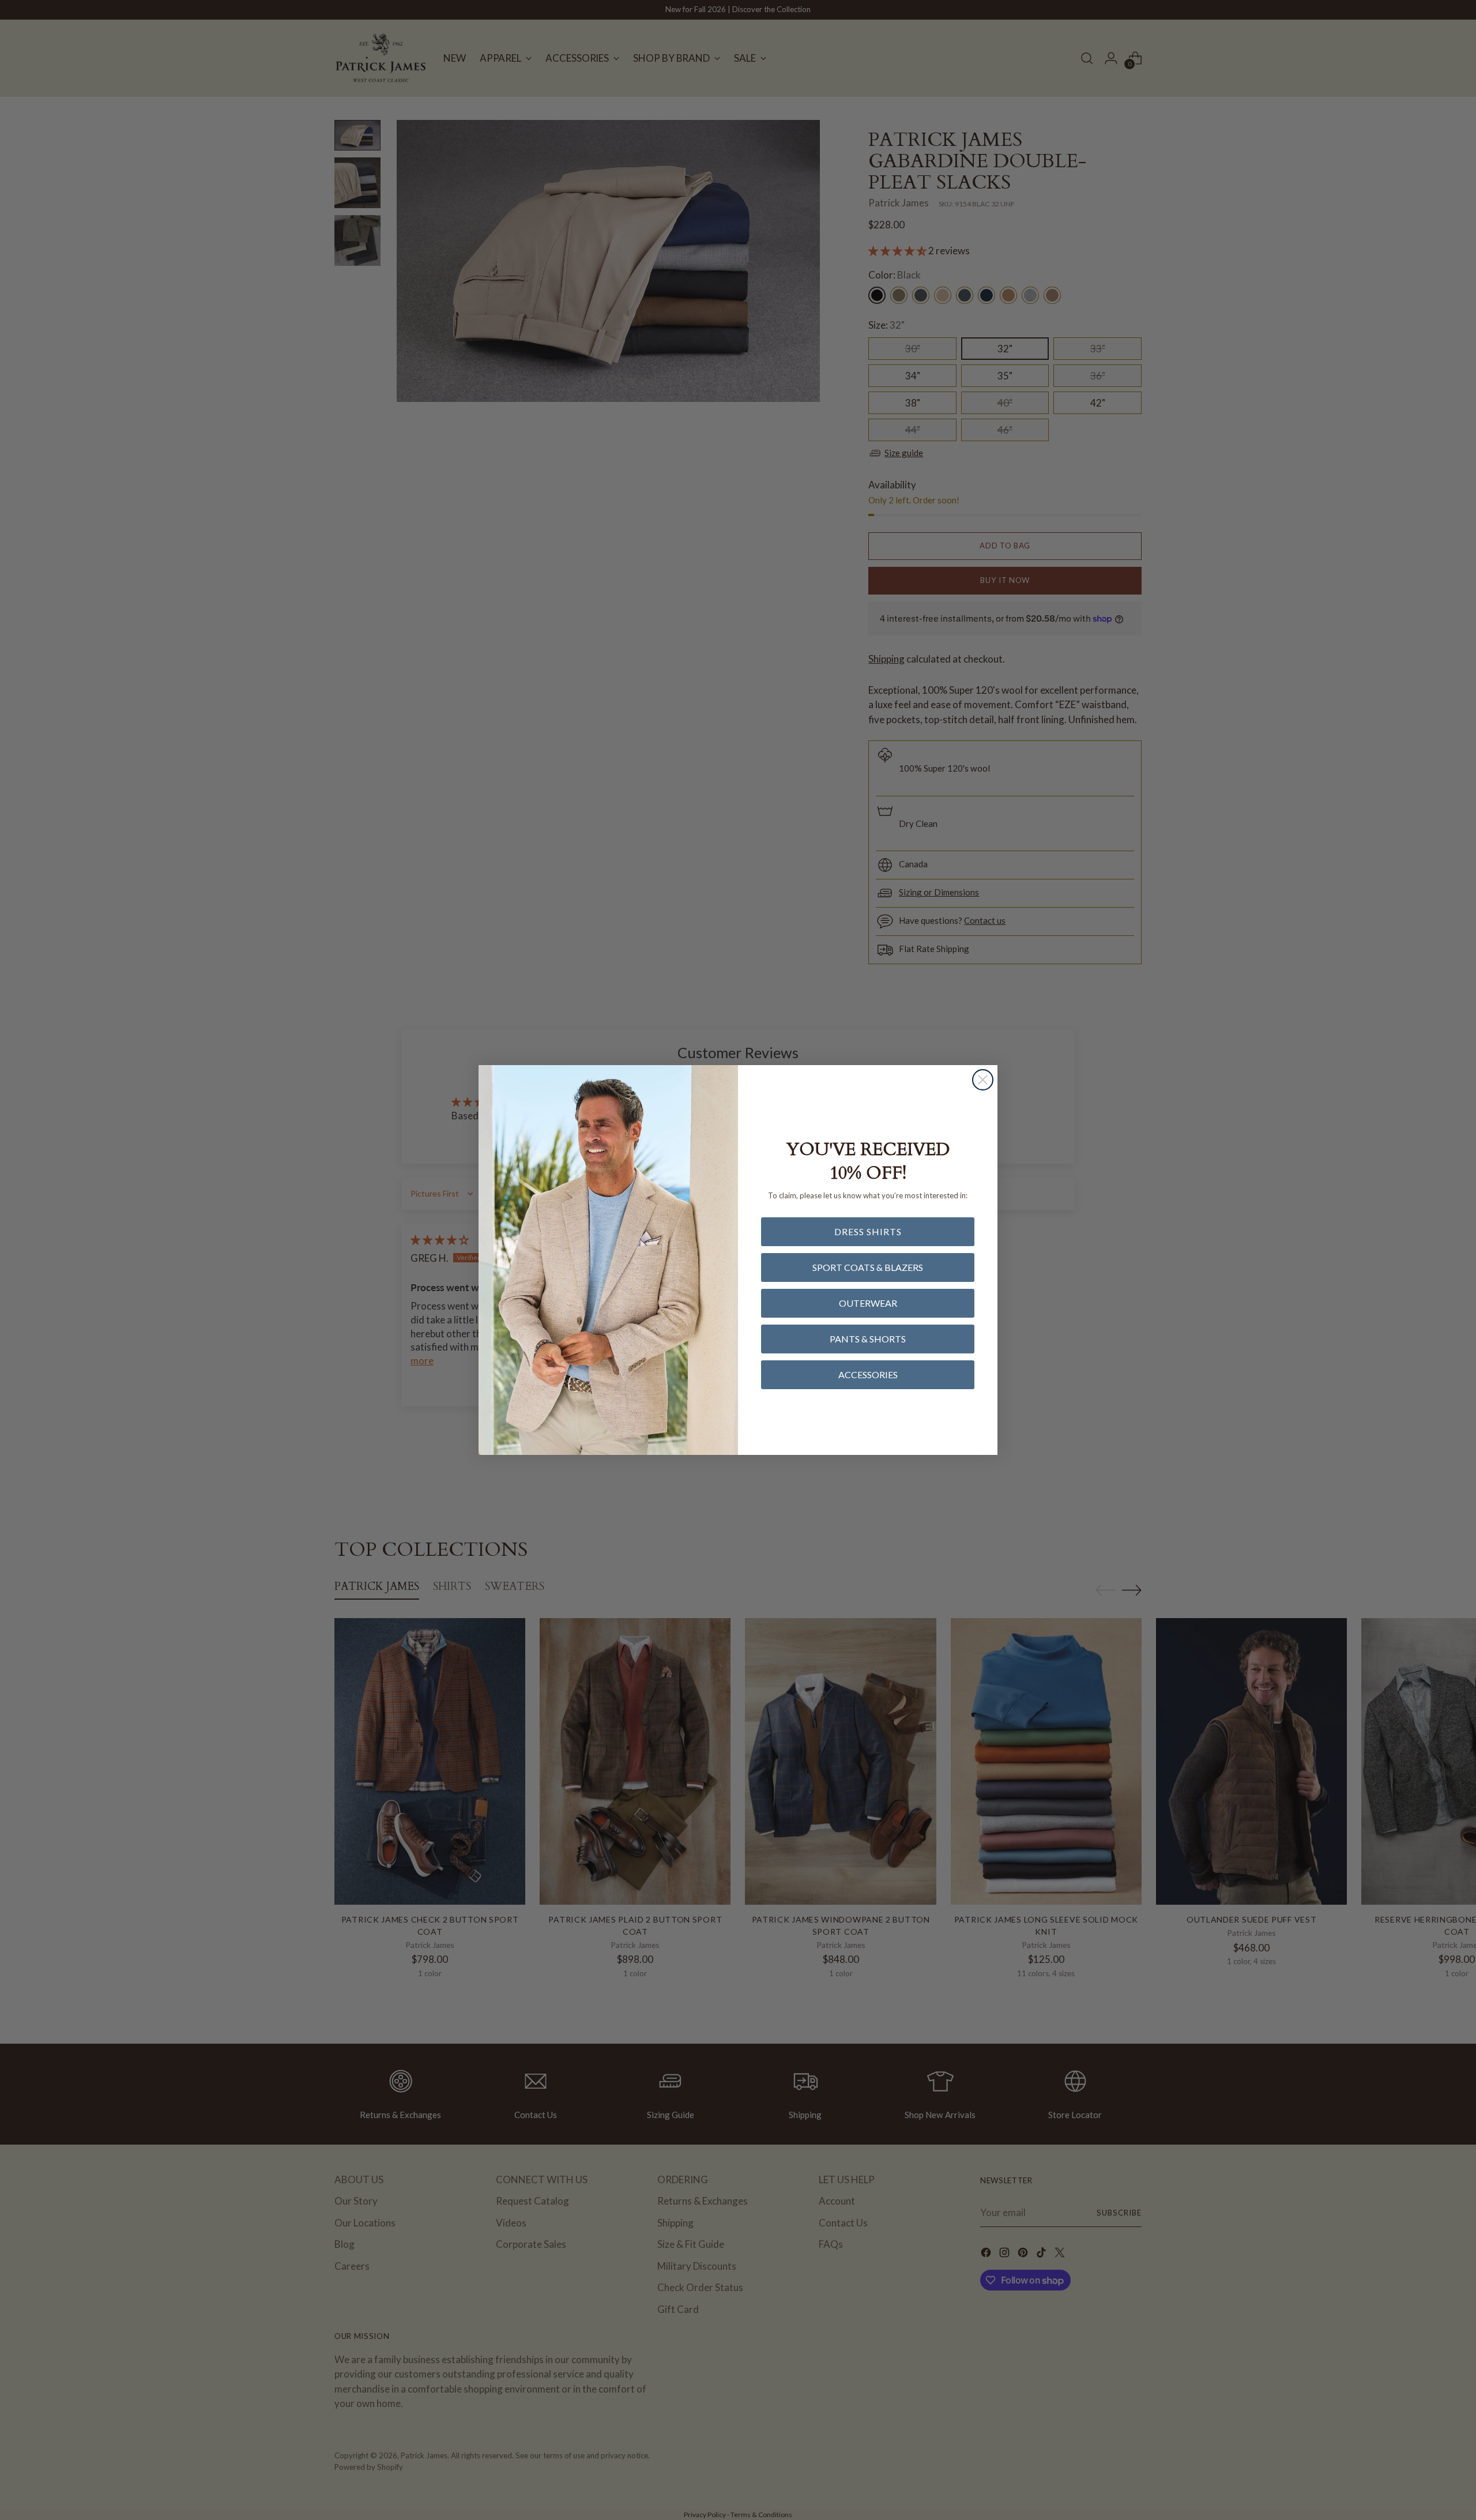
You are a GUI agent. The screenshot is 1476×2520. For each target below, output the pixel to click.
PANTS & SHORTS (868, 1339)
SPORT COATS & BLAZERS (868, 1267)
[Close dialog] (983, 1080)
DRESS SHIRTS (868, 1231)
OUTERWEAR (868, 1303)
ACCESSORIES (868, 1374)
